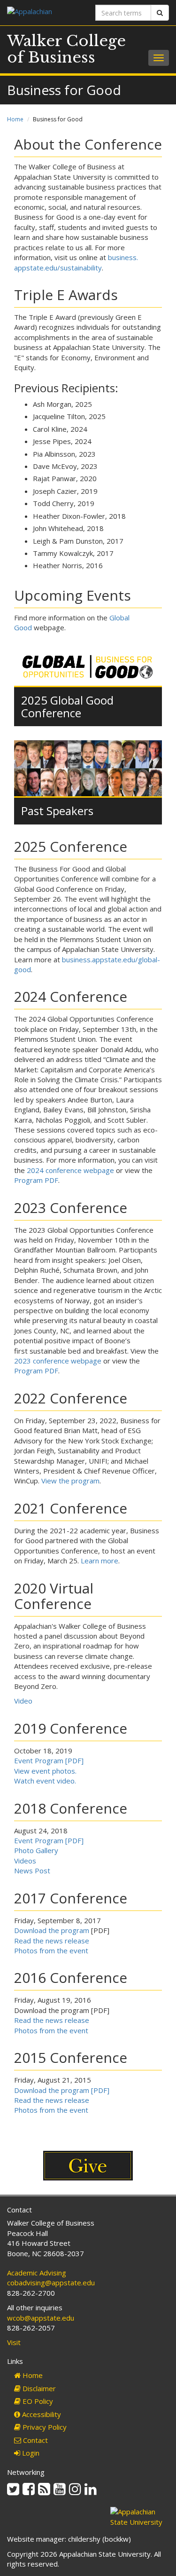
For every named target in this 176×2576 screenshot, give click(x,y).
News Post (32, 1871)
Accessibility (41, 2414)
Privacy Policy (44, 2427)
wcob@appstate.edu (41, 2318)
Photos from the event (51, 1950)
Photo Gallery (36, 1850)
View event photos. (45, 1771)
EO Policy (37, 2401)
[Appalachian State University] (44, 12)
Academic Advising (37, 2273)
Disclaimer (38, 2388)
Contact (34, 2440)
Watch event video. (45, 1781)
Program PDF (36, 1180)
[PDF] (99, 2090)
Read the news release (52, 1941)
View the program (70, 1481)
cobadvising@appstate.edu (51, 2283)
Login (30, 2453)
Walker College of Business (66, 49)
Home (15, 119)
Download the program (52, 1930)
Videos (25, 1861)
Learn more (99, 1561)
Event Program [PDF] (49, 1760)
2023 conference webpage (58, 1361)
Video (23, 1701)
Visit (14, 2342)
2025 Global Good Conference (67, 706)
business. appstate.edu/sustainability (76, 262)
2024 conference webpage (70, 1170)
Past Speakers (57, 811)
